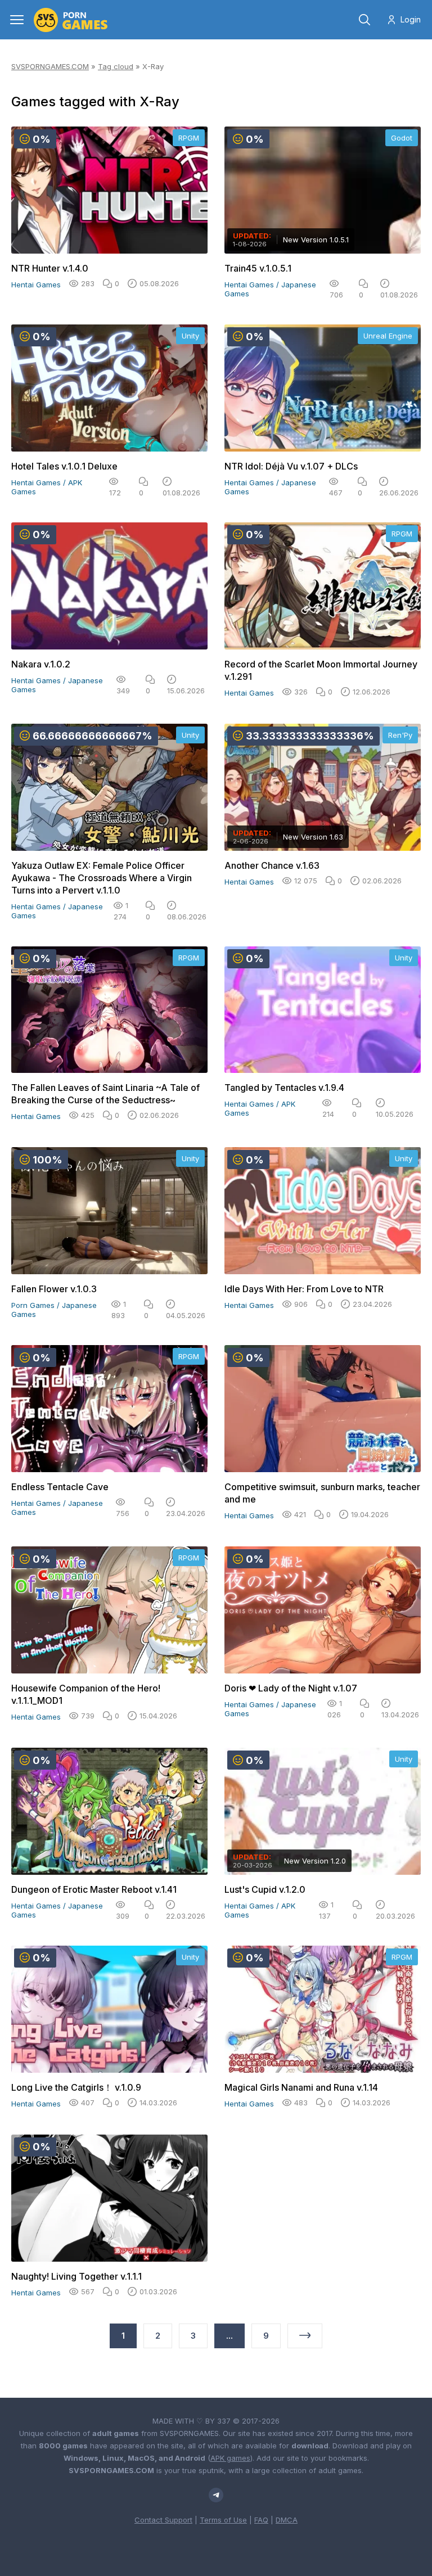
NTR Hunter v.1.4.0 (50, 268)
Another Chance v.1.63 (272, 865)
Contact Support (163, 2520)
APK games (230, 2458)
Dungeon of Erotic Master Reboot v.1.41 (94, 1889)
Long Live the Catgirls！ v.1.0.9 (76, 2087)
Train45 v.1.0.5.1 (258, 268)
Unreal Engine (388, 336)
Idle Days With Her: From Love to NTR (304, 1289)
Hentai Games (36, 285)
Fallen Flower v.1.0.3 (54, 1289)
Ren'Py (400, 735)
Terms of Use (223, 2520)
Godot (402, 138)
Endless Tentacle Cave (60, 1487)
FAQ (261, 2520)
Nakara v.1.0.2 (41, 664)
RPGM (189, 138)
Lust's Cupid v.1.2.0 (265, 1889)
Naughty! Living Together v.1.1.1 (76, 2276)
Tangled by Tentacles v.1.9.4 (284, 1088)
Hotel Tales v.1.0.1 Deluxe (64, 466)
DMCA (287, 2520)
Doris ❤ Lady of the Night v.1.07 (291, 1688)
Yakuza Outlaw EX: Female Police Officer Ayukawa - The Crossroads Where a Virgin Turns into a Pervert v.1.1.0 (102, 878)
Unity (190, 336)
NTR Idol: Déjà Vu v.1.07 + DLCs (291, 466)
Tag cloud (116, 66)
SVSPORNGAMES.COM (50, 66)
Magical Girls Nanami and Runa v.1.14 (301, 2087)
